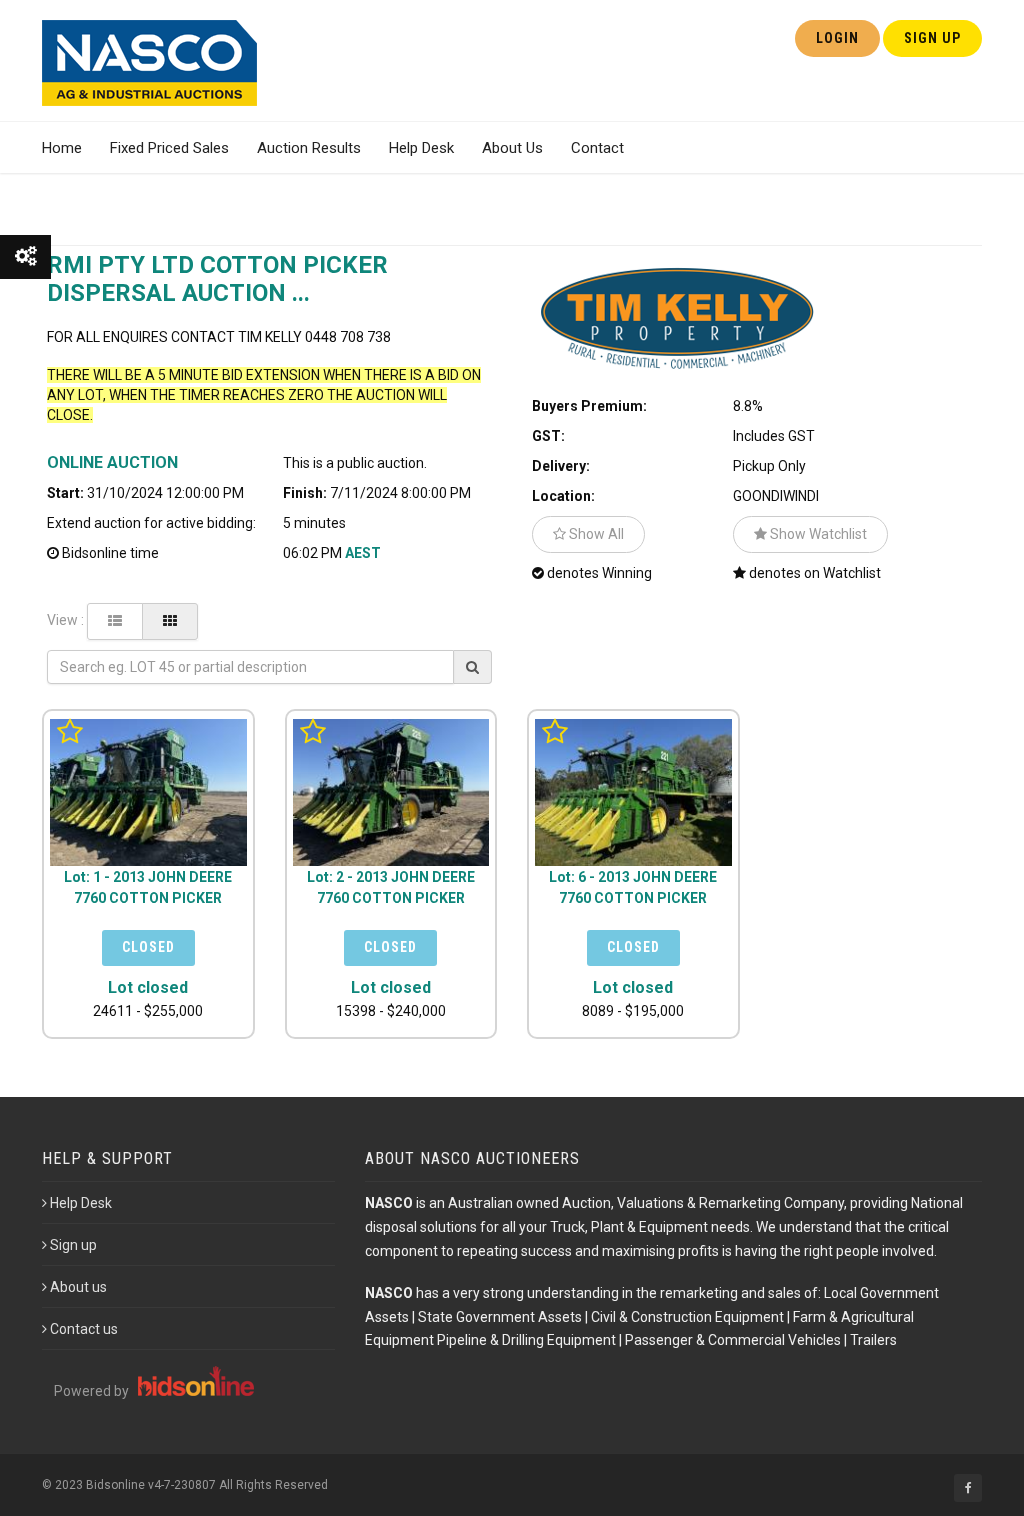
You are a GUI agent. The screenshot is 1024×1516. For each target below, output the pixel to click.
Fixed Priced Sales (169, 148)
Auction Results (309, 148)
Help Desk (421, 148)
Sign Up (932, 38)
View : (65, 620)
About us (78, 1287)
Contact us (84, 1329)
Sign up (73, 1245)
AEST (363, 553)
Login (837, 38)
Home (62, 148)
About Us (512, 148)
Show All (595, 534)
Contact (597, 148)
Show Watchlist (817, 534)
